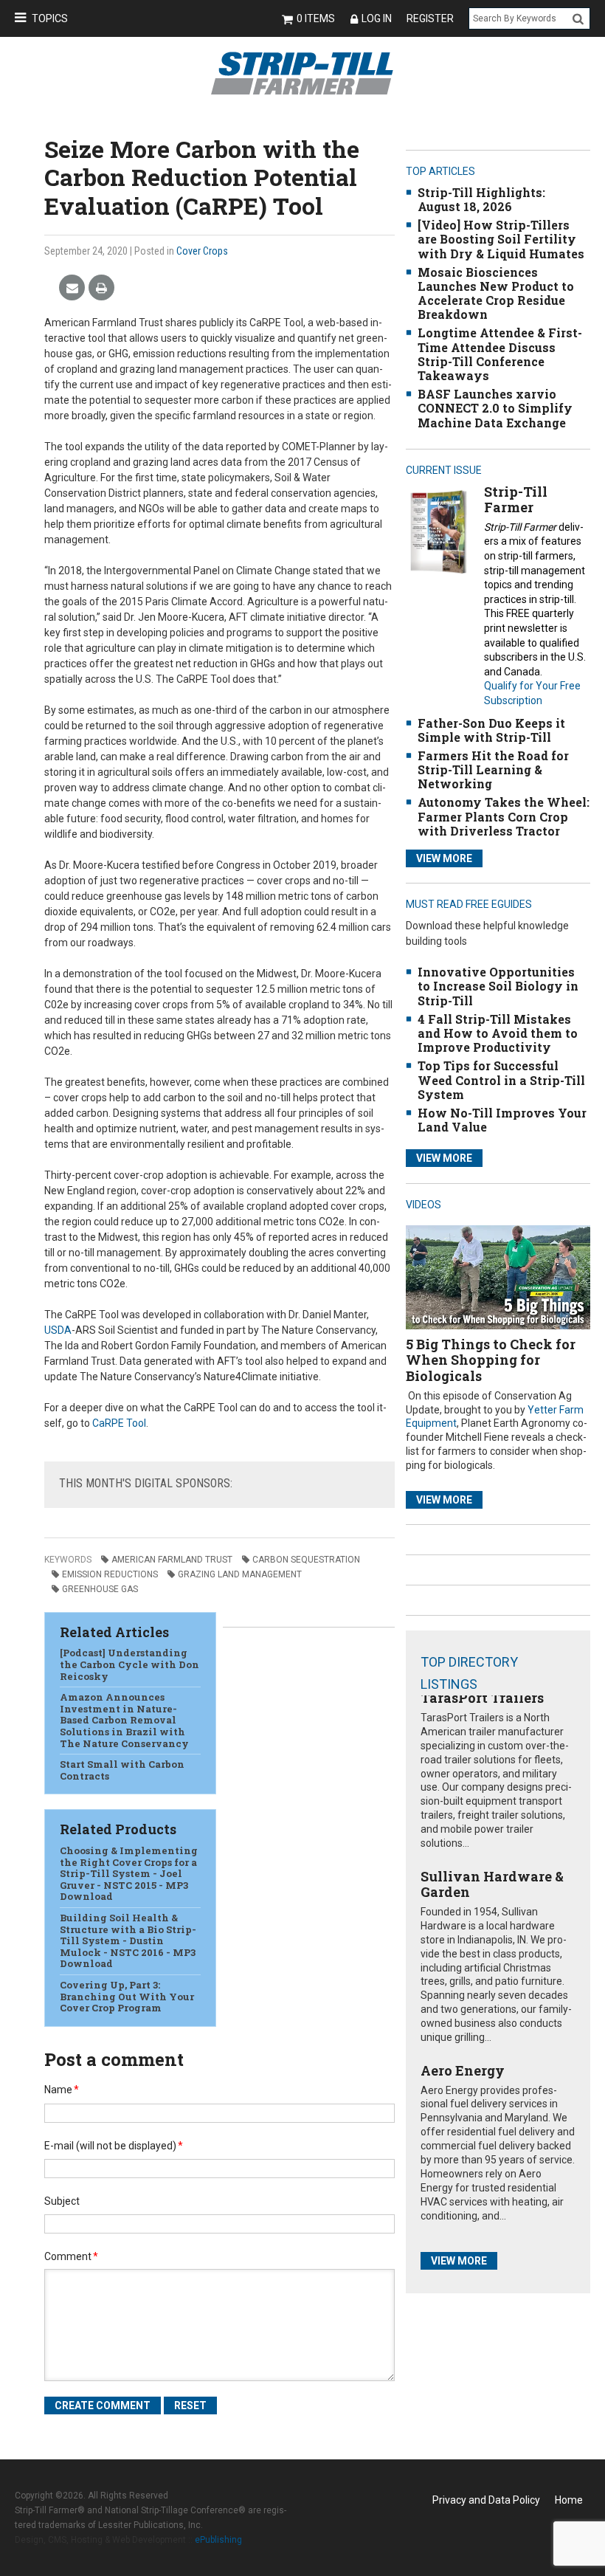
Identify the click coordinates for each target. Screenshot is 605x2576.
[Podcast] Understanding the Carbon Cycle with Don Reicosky (129, 1664)
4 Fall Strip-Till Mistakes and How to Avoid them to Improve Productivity (498, 1033)
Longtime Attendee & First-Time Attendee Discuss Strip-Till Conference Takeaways (500, 354)
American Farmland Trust (172, 1560)
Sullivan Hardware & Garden (492, 1884)
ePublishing (218, 2540)
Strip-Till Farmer (516, 500)
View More (444, 858)
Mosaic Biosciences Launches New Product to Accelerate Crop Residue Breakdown (496, 293)
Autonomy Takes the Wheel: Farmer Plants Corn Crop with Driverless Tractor (504, 816)
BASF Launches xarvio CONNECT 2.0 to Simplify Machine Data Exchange (495, 408)
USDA (58, 1330)
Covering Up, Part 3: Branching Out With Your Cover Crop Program (127, 1996)
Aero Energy (463, 2070)
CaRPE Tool (119, 1423)
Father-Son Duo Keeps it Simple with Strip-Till (491, 730)
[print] (101, 288)
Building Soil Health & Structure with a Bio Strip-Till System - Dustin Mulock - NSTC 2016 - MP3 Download (128, 1940)
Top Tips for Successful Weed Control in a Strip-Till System (501, 1079)
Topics (50, 18)
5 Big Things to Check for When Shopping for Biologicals (491, 1360)
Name (62, 2090)
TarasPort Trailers (482, 1698)
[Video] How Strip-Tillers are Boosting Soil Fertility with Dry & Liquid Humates (501, 239)
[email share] (72, 288)
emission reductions (110, 1574)
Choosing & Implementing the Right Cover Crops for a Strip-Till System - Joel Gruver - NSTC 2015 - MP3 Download (129, 1873)
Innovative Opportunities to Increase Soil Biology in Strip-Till (498, 986)
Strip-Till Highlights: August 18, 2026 (481, 199)
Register (430, 18)
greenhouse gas (100, 1589)
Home (569, 2500)
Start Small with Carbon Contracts (122, 1770)
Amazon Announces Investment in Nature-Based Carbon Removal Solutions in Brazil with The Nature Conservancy (124, 1720)
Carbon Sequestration (306, 1560)
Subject (62, 2201)
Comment (71, 2256)
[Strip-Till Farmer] (438, 531)
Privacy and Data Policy (486, 2500)
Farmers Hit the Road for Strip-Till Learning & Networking (493, 769)
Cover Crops (202, 251)
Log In (377, 18)
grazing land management (240, 1574)
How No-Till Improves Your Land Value (502, 1120)
